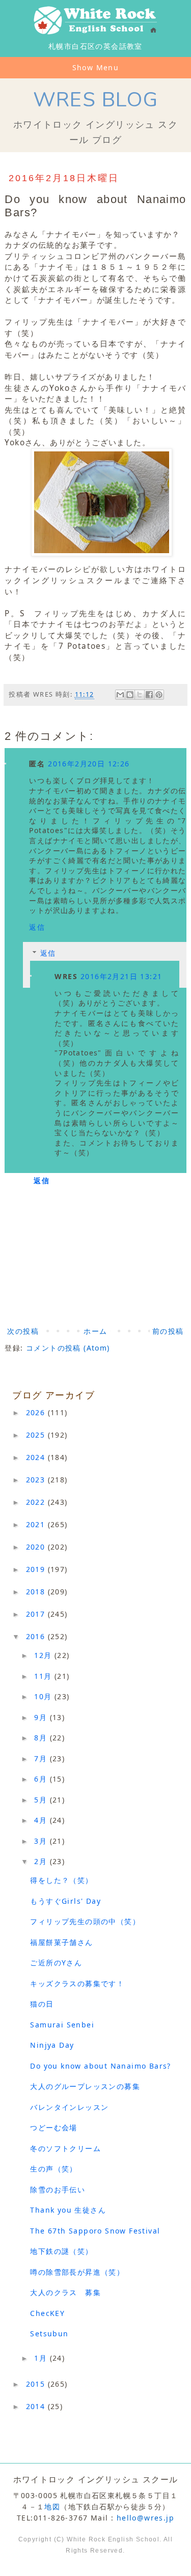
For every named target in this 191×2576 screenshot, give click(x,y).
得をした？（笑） (61, 1880)
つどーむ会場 (53, 2127)
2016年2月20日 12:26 (89, 764)
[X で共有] (140, 695)
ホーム (95, 1331)
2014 (37, 2406)
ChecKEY (47, 2313)
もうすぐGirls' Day (65, 1901)
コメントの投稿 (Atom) (68, 1348)
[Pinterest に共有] (159, 695)
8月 (42, 1738)
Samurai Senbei (62, 2025)
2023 (37, 1480)
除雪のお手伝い (58, 2189)
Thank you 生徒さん (68, 2210)
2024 (37, 1457)
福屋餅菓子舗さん (61, 1942)
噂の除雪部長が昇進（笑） (77, 2272)
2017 (37, 1614)
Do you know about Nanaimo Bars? (100, 2066)
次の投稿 (23, 1331)
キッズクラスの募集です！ (77, 1983)
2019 (37, 1569)
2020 (37, 1547)
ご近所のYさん (56, 1963)
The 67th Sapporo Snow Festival (95, 2231)
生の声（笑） (53, 2169)
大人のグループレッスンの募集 (85, 2086)
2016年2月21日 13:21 (121, 976)
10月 (44, 1696)
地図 (52, 2507)
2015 (37, 2384)
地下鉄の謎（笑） (61, 2251)
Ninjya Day (52, 2045)
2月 (42, 1861)
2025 (37, 1435)
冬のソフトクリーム (65, 2148)
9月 (42, 1717)
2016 (37, 1636)
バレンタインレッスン (69, 2107)
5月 (42, 1800)
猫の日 (42, 2004)
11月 (44, 1676)
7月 (42, 1758)
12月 (44, 1655)
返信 (37, 927)
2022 (37, 1502)
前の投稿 (168, 1331)
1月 (42, 2358)
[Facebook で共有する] (149, 695)
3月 (42, 1841)
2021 (37, 1524)
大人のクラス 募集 (65, 2292)
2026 (37, 1412)
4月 (42, 1820)
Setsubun (49, 2334)
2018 (37, 1592)
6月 (42, 1779)
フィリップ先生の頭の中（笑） (85, 1921)
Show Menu (96, 67)
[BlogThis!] (130, 695)
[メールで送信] (120, 695)
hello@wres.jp (145, 2518)
